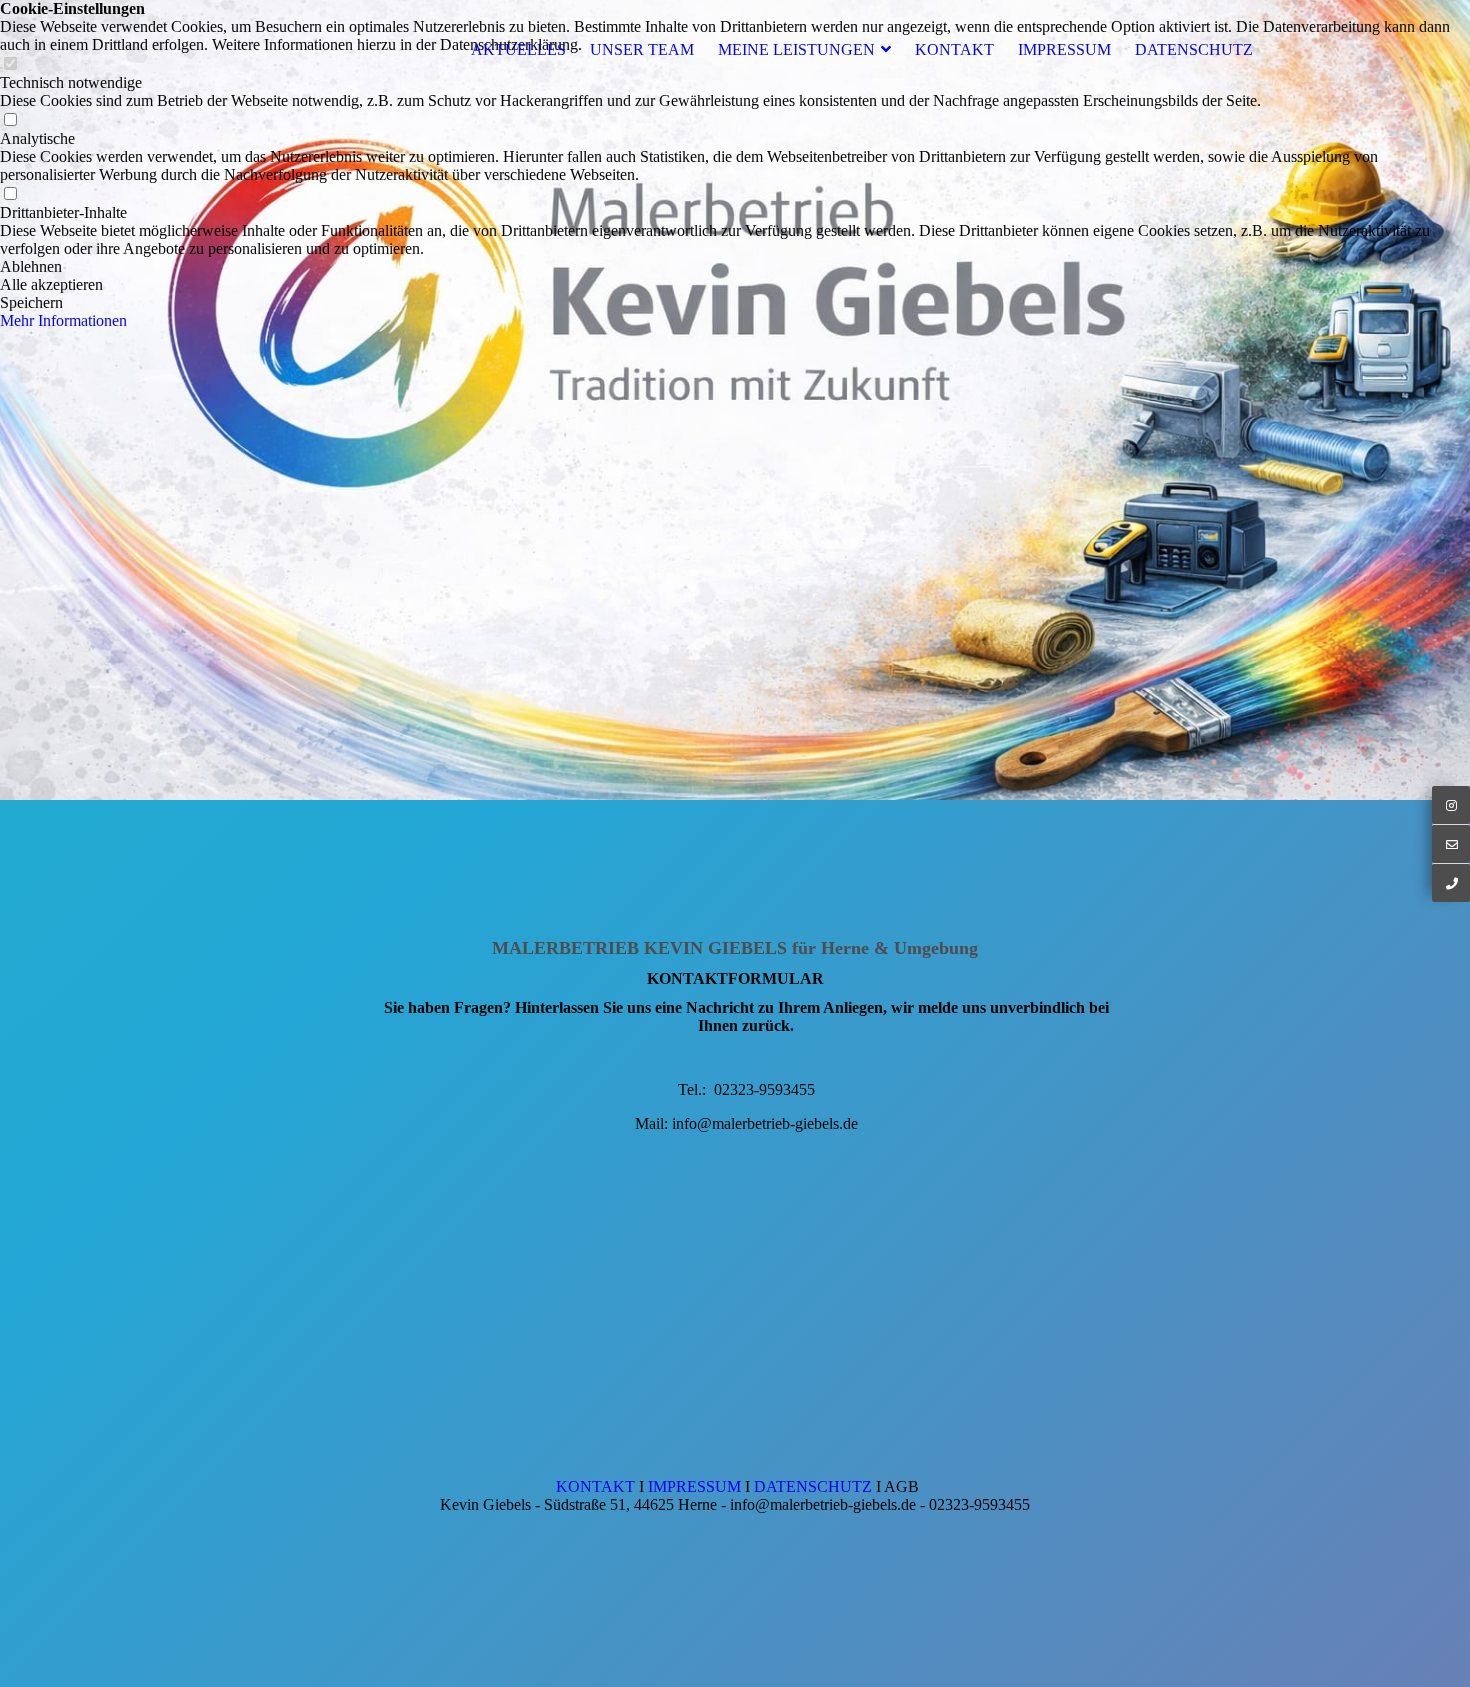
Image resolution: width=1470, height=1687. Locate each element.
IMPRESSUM (1064, 49)
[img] (735, 400)
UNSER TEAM (642, 49)
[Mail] (1451, 843)
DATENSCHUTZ (1194, 49)
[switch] (10, 120)
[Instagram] (1451, 805)
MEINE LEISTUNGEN (796, 49)
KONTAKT (954, 49)
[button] (735, 267)
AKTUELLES (518, 49)
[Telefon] (1451, 882)
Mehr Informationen (63, 320)
